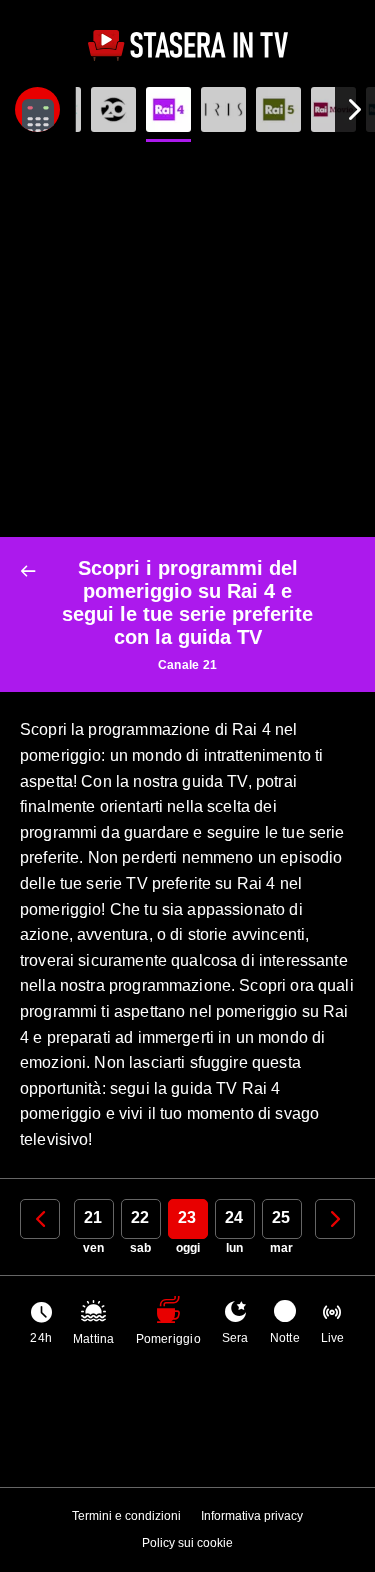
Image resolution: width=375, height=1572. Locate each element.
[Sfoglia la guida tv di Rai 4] (168, 109)
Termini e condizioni (126, 1516)
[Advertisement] (187, 339)
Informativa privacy (252, 1516)
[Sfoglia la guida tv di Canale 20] (113, 109)
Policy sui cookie (187, 1543)
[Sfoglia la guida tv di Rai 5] (278, 109)
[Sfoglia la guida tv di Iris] (223, 109)
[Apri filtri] (37, 109)
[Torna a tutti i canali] (32, 571)
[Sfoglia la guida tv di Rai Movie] (333, 109)
